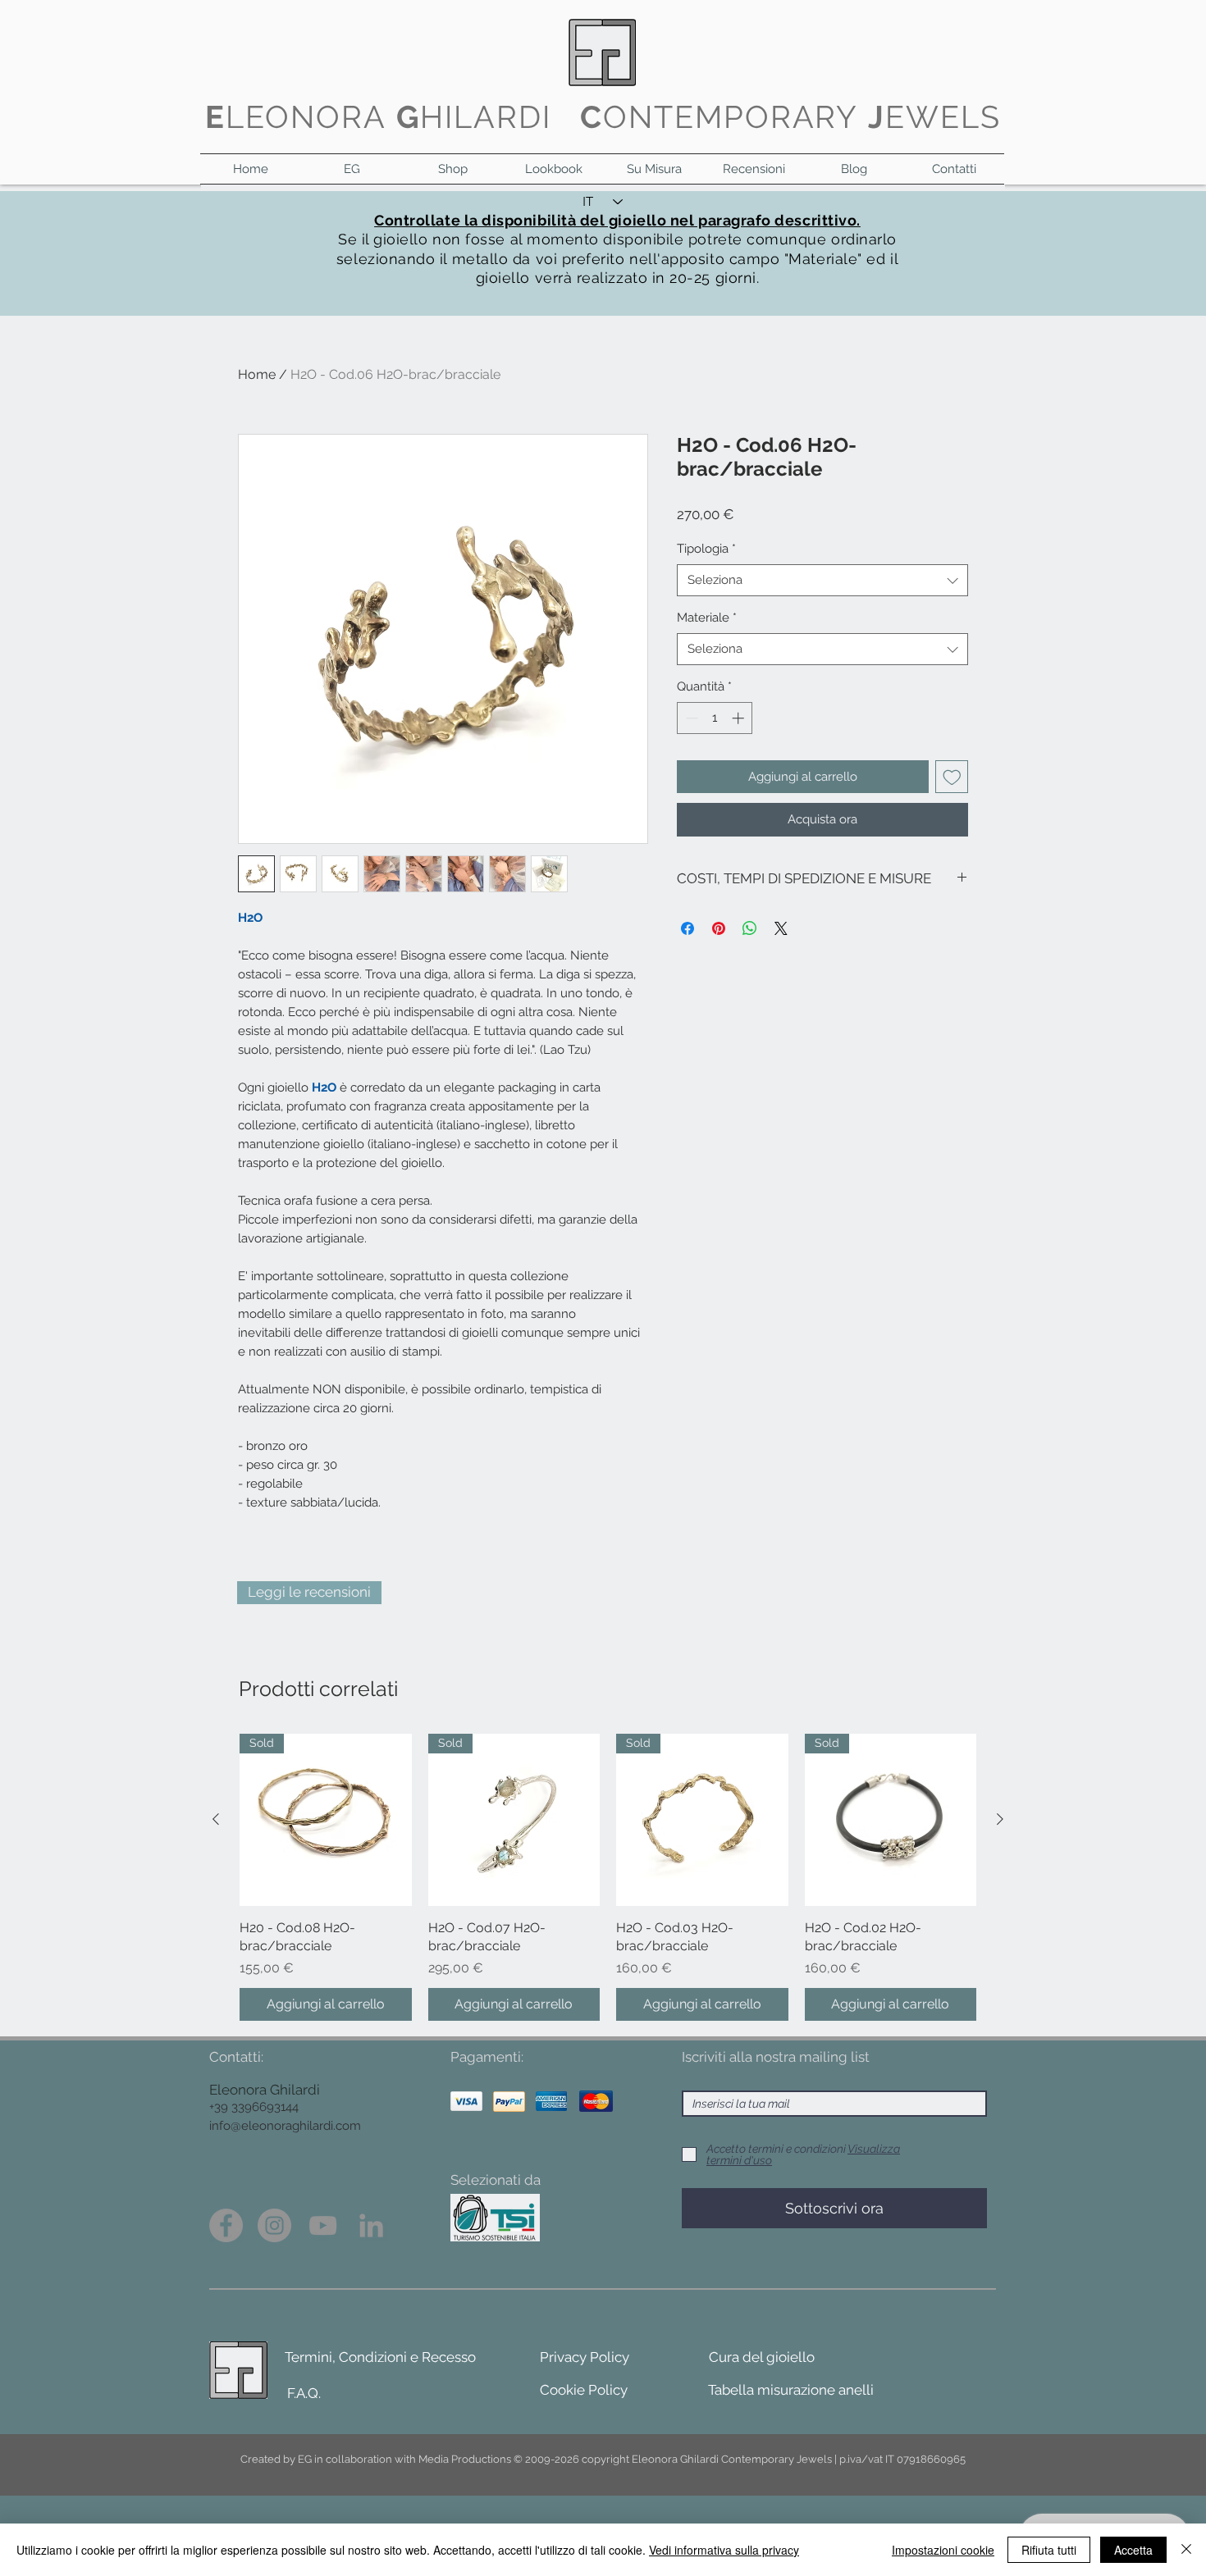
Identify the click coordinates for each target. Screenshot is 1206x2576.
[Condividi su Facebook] (688, 928)
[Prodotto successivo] (1000, 1819)
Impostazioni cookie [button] (943, 2550)
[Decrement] (690, 718)
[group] (608, 1877)
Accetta (1133, 2550)
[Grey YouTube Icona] (323, 2225)
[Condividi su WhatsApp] (750, 928)
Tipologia (706, 549)
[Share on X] (781, 928)
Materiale (707, 618)
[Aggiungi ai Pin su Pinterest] (719, 928)
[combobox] (822, 580)
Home (257, 374)
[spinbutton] (715, 718)
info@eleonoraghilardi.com (285, 2126)
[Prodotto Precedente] (216, 1819)
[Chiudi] (1186, 2550)
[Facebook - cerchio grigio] (226, 2225)
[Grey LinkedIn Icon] (371, 2225)
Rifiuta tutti (1049, 2550)
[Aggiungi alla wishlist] (952, 777)
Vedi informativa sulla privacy (724, 2550)
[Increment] (740, 718)
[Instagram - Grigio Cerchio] (274, 2225)
